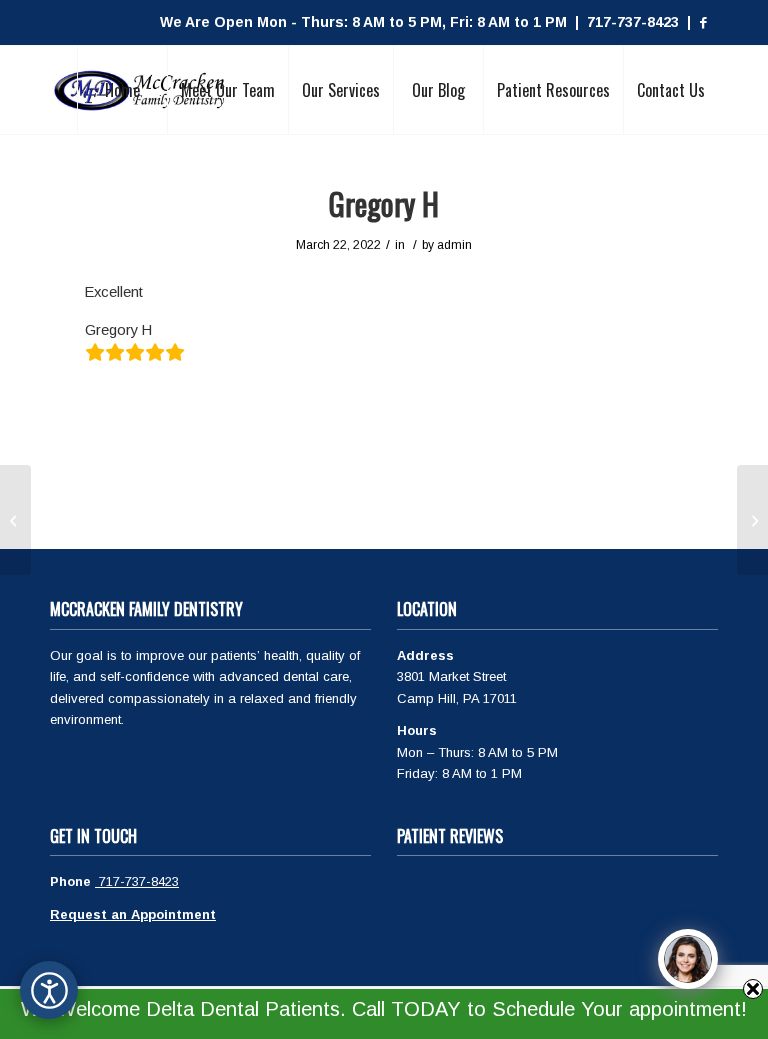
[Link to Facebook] (703, 23)
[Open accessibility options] (49, 990)
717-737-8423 (137, 881)
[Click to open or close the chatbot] (688, 959)
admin (454, 245)
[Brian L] (15, 520)
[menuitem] (122, 90)
